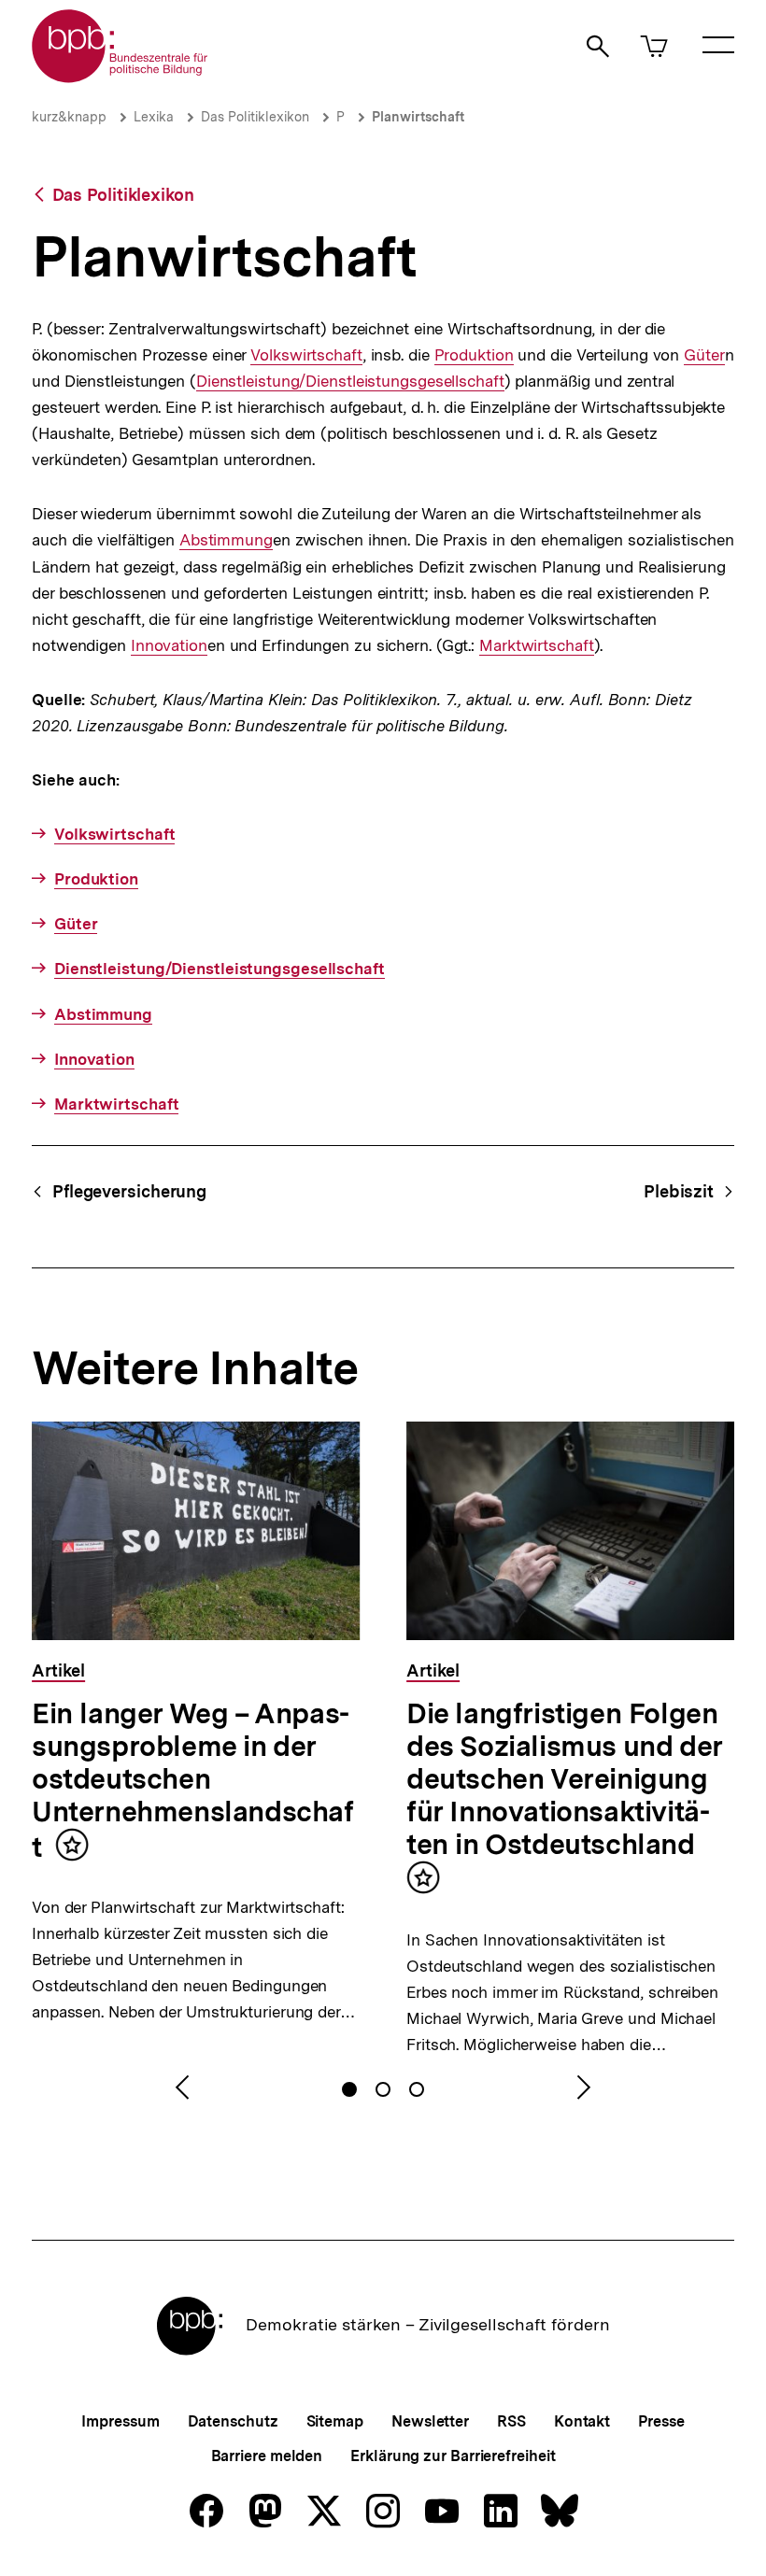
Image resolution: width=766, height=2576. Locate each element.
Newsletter (430, 2421)
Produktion (474, 355)
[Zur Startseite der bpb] (121, 77)
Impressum (120, 2421)
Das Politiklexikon (255, 117)
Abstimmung (226, 540)
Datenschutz (233, 2421)
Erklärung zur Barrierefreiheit (453, 2456)
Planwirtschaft (418, 117)
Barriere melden (267, 2456)
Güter (704, 355)
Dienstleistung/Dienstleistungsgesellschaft (350, 382)
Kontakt (582, 2421)
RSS (511, 2421)
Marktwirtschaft (537, 646)
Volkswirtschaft (306, 355)
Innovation (169, 646)
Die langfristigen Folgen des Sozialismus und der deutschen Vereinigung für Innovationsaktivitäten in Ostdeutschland (565, 1778)
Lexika (154, 117)
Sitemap (335, 2421)
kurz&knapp (69, 117)
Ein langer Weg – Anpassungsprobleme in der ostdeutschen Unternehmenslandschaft (193, 1780)
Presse (661, 2421)
